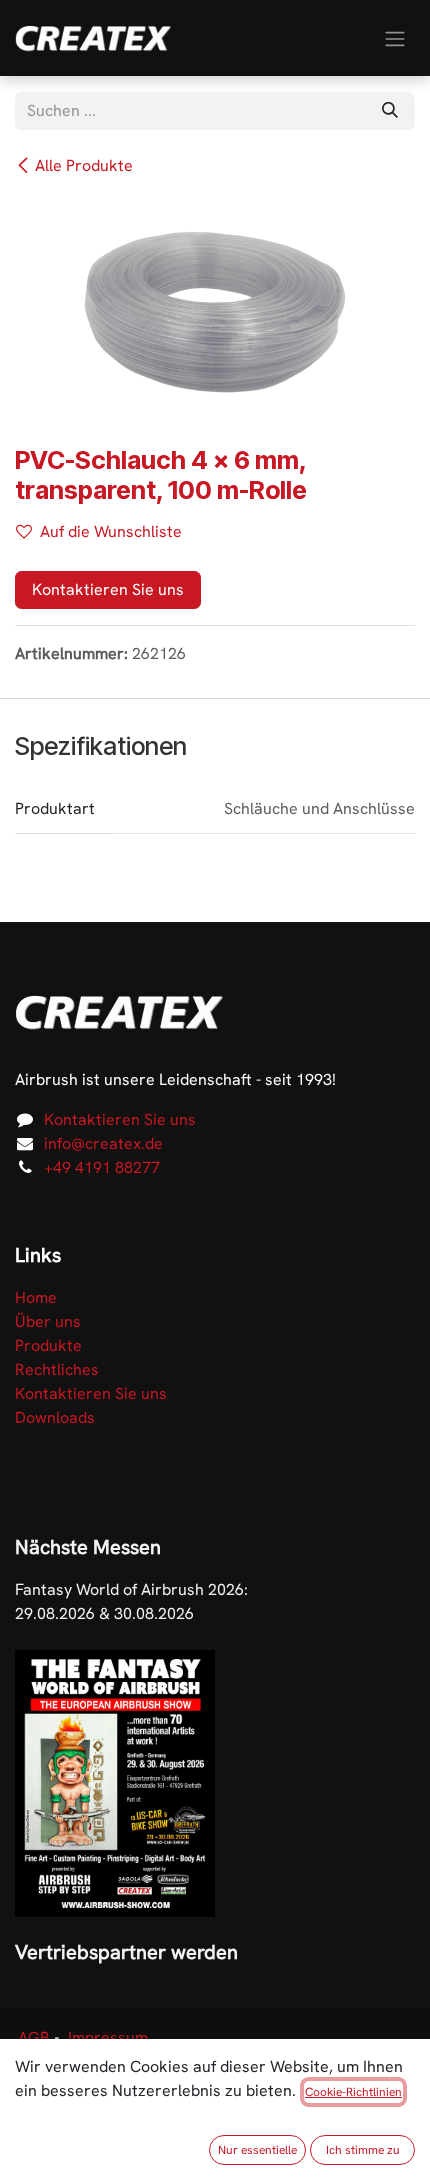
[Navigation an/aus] (395, 37)
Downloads (55, 1417)
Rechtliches (57, 1369)
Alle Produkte (84, 165)
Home (36, 1297)
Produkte (48, 1345)
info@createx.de (103, 1143)
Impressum (108, 2037)
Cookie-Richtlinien (353, 2092)
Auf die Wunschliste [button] (111, 531)
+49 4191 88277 (102, 1167)
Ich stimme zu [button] (363, 2150)
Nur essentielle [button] (257, 2150)
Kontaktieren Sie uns (108, 589)
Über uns (48, 1321)
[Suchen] (390, 111)
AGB (34, 2037)
